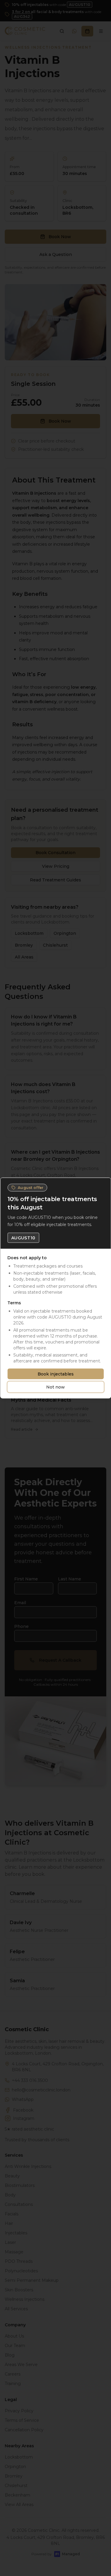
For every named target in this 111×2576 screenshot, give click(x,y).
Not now (55, 1387)
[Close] (104, 1185)
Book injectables (56, 1374)
